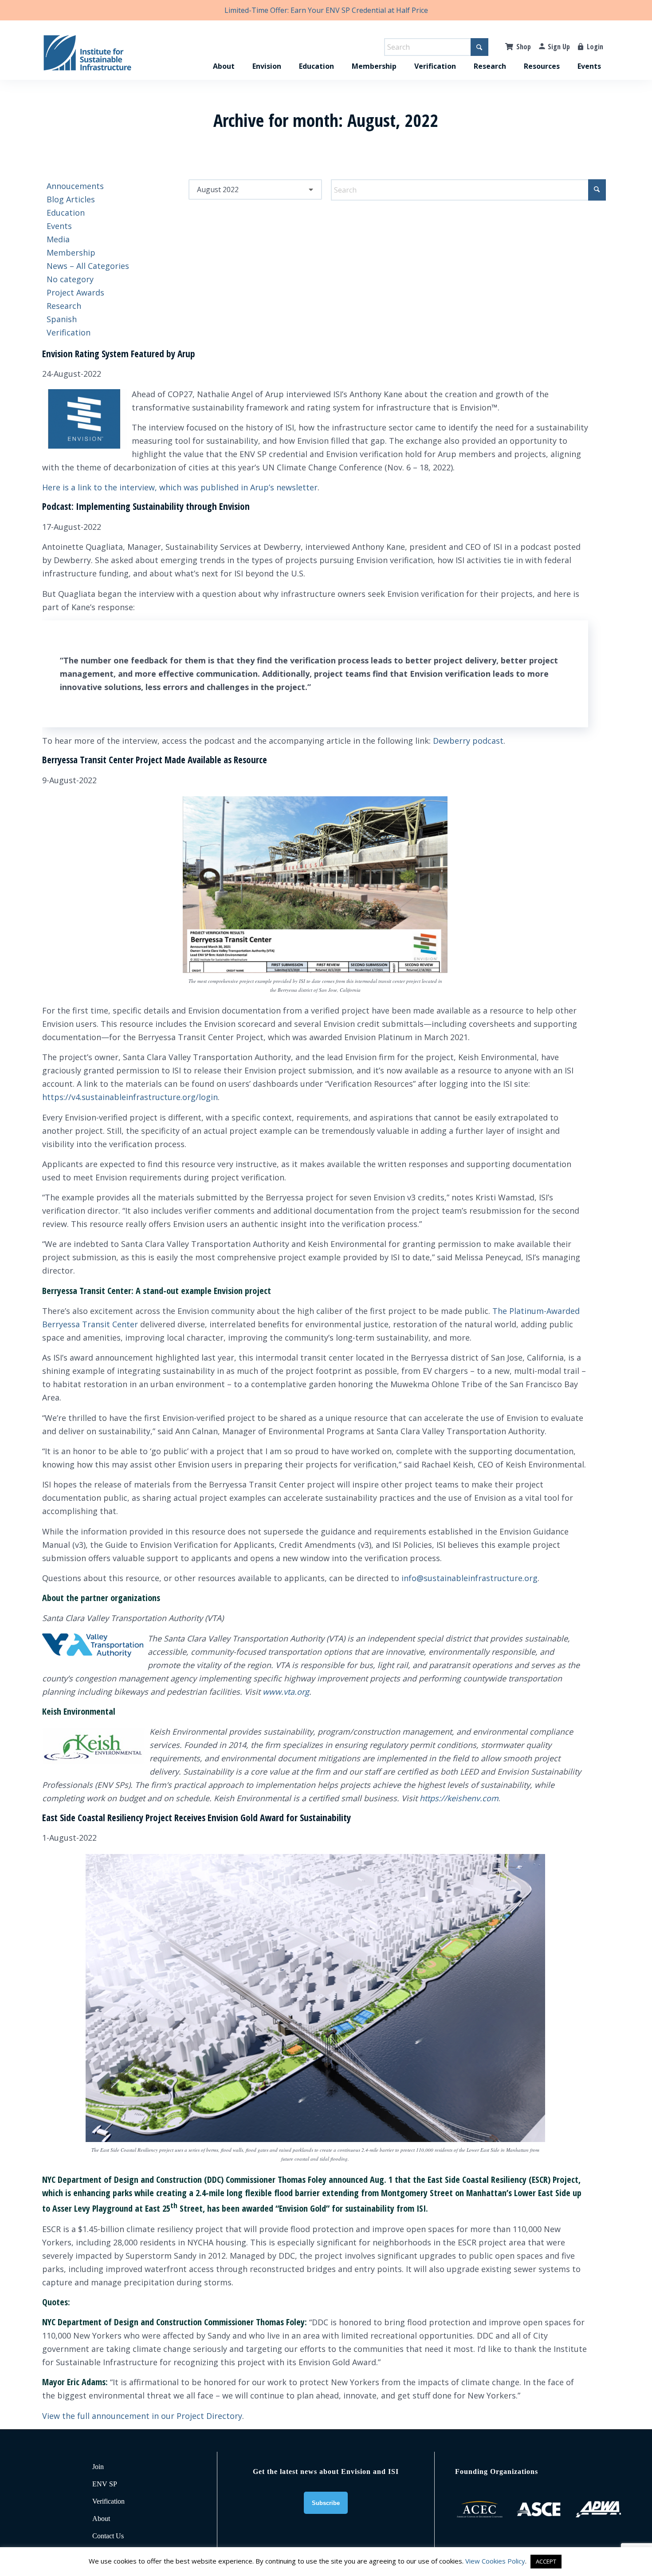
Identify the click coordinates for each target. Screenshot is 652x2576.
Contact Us (108, 2536)
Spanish (62, 319)
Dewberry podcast (468, 741)
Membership (71, 252)
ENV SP (105, 2484)
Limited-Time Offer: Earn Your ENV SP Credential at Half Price (326, 10)
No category (70, 279)
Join (98, 2467)
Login (595, 47)
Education (66, 213)
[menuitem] (224, 57)
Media (58, 239)
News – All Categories (88, 266)
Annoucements (75, 186)
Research (64, 306)
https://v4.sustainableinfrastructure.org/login (130, 1097)
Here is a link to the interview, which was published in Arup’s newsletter (180, 487)
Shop (524, 47)
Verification (69, 332)
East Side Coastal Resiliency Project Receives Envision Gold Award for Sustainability (196, 1818)
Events (59, 226)
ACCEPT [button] (546, 2561)
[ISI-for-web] (87, 57)
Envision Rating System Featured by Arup (119, 354)
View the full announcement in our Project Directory (142, 2416)
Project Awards (75, 292)
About (101, 2519)
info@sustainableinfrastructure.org (469, 1578)
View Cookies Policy (495, 2561)
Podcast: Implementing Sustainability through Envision (146, 506)
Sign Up (559, 47)
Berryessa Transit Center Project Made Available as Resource (155, 760)
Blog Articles (71, 199)
